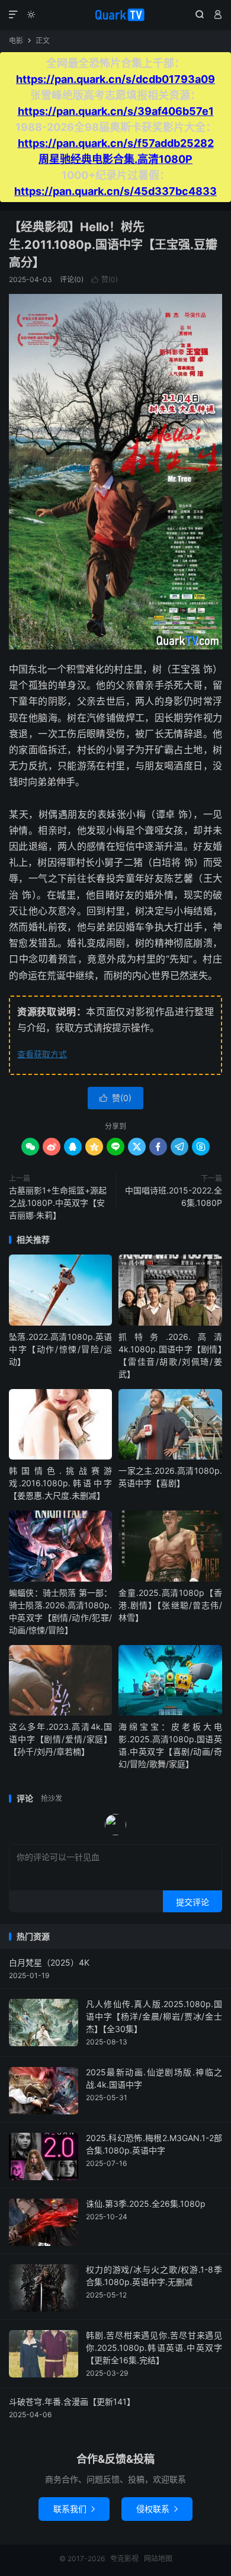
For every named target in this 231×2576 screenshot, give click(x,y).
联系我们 (74, 2509)
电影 (16, 41)
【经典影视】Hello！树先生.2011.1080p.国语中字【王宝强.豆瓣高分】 (113, 245)
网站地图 (158, 2559)
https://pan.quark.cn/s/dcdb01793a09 (115, 79)
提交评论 (192, 1902)
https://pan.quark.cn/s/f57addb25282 (116, 143)
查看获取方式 (42, 1054)
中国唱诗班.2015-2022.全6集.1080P (174, 1196)
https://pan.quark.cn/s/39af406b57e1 (116, 111)
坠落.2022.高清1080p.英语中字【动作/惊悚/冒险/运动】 (60, 1349)
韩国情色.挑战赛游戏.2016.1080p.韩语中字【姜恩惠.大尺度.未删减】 (60, 1483)
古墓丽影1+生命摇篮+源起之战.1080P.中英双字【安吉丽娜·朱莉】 (58, 1203)
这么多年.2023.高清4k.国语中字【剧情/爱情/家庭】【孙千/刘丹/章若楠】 (60, 1739)
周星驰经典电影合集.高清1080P (115, 159)
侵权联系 (157, 2509)
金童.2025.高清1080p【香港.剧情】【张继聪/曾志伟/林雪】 (170, 1605)
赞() (105, 279)
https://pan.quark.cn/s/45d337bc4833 (115, 191)
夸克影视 (115, 15)
